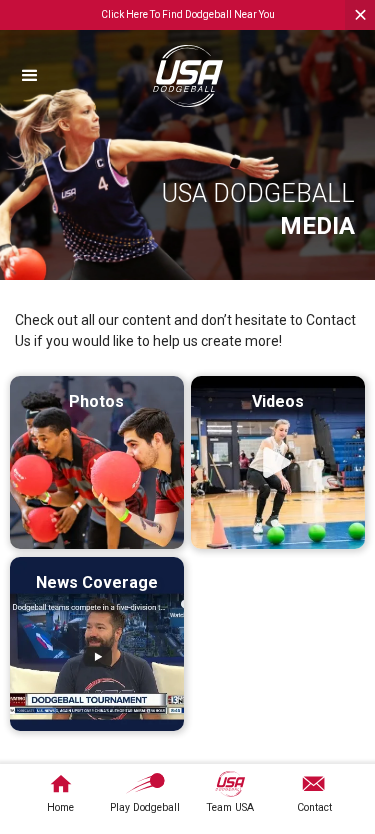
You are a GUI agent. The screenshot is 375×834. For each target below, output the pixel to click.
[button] (67, 76)
